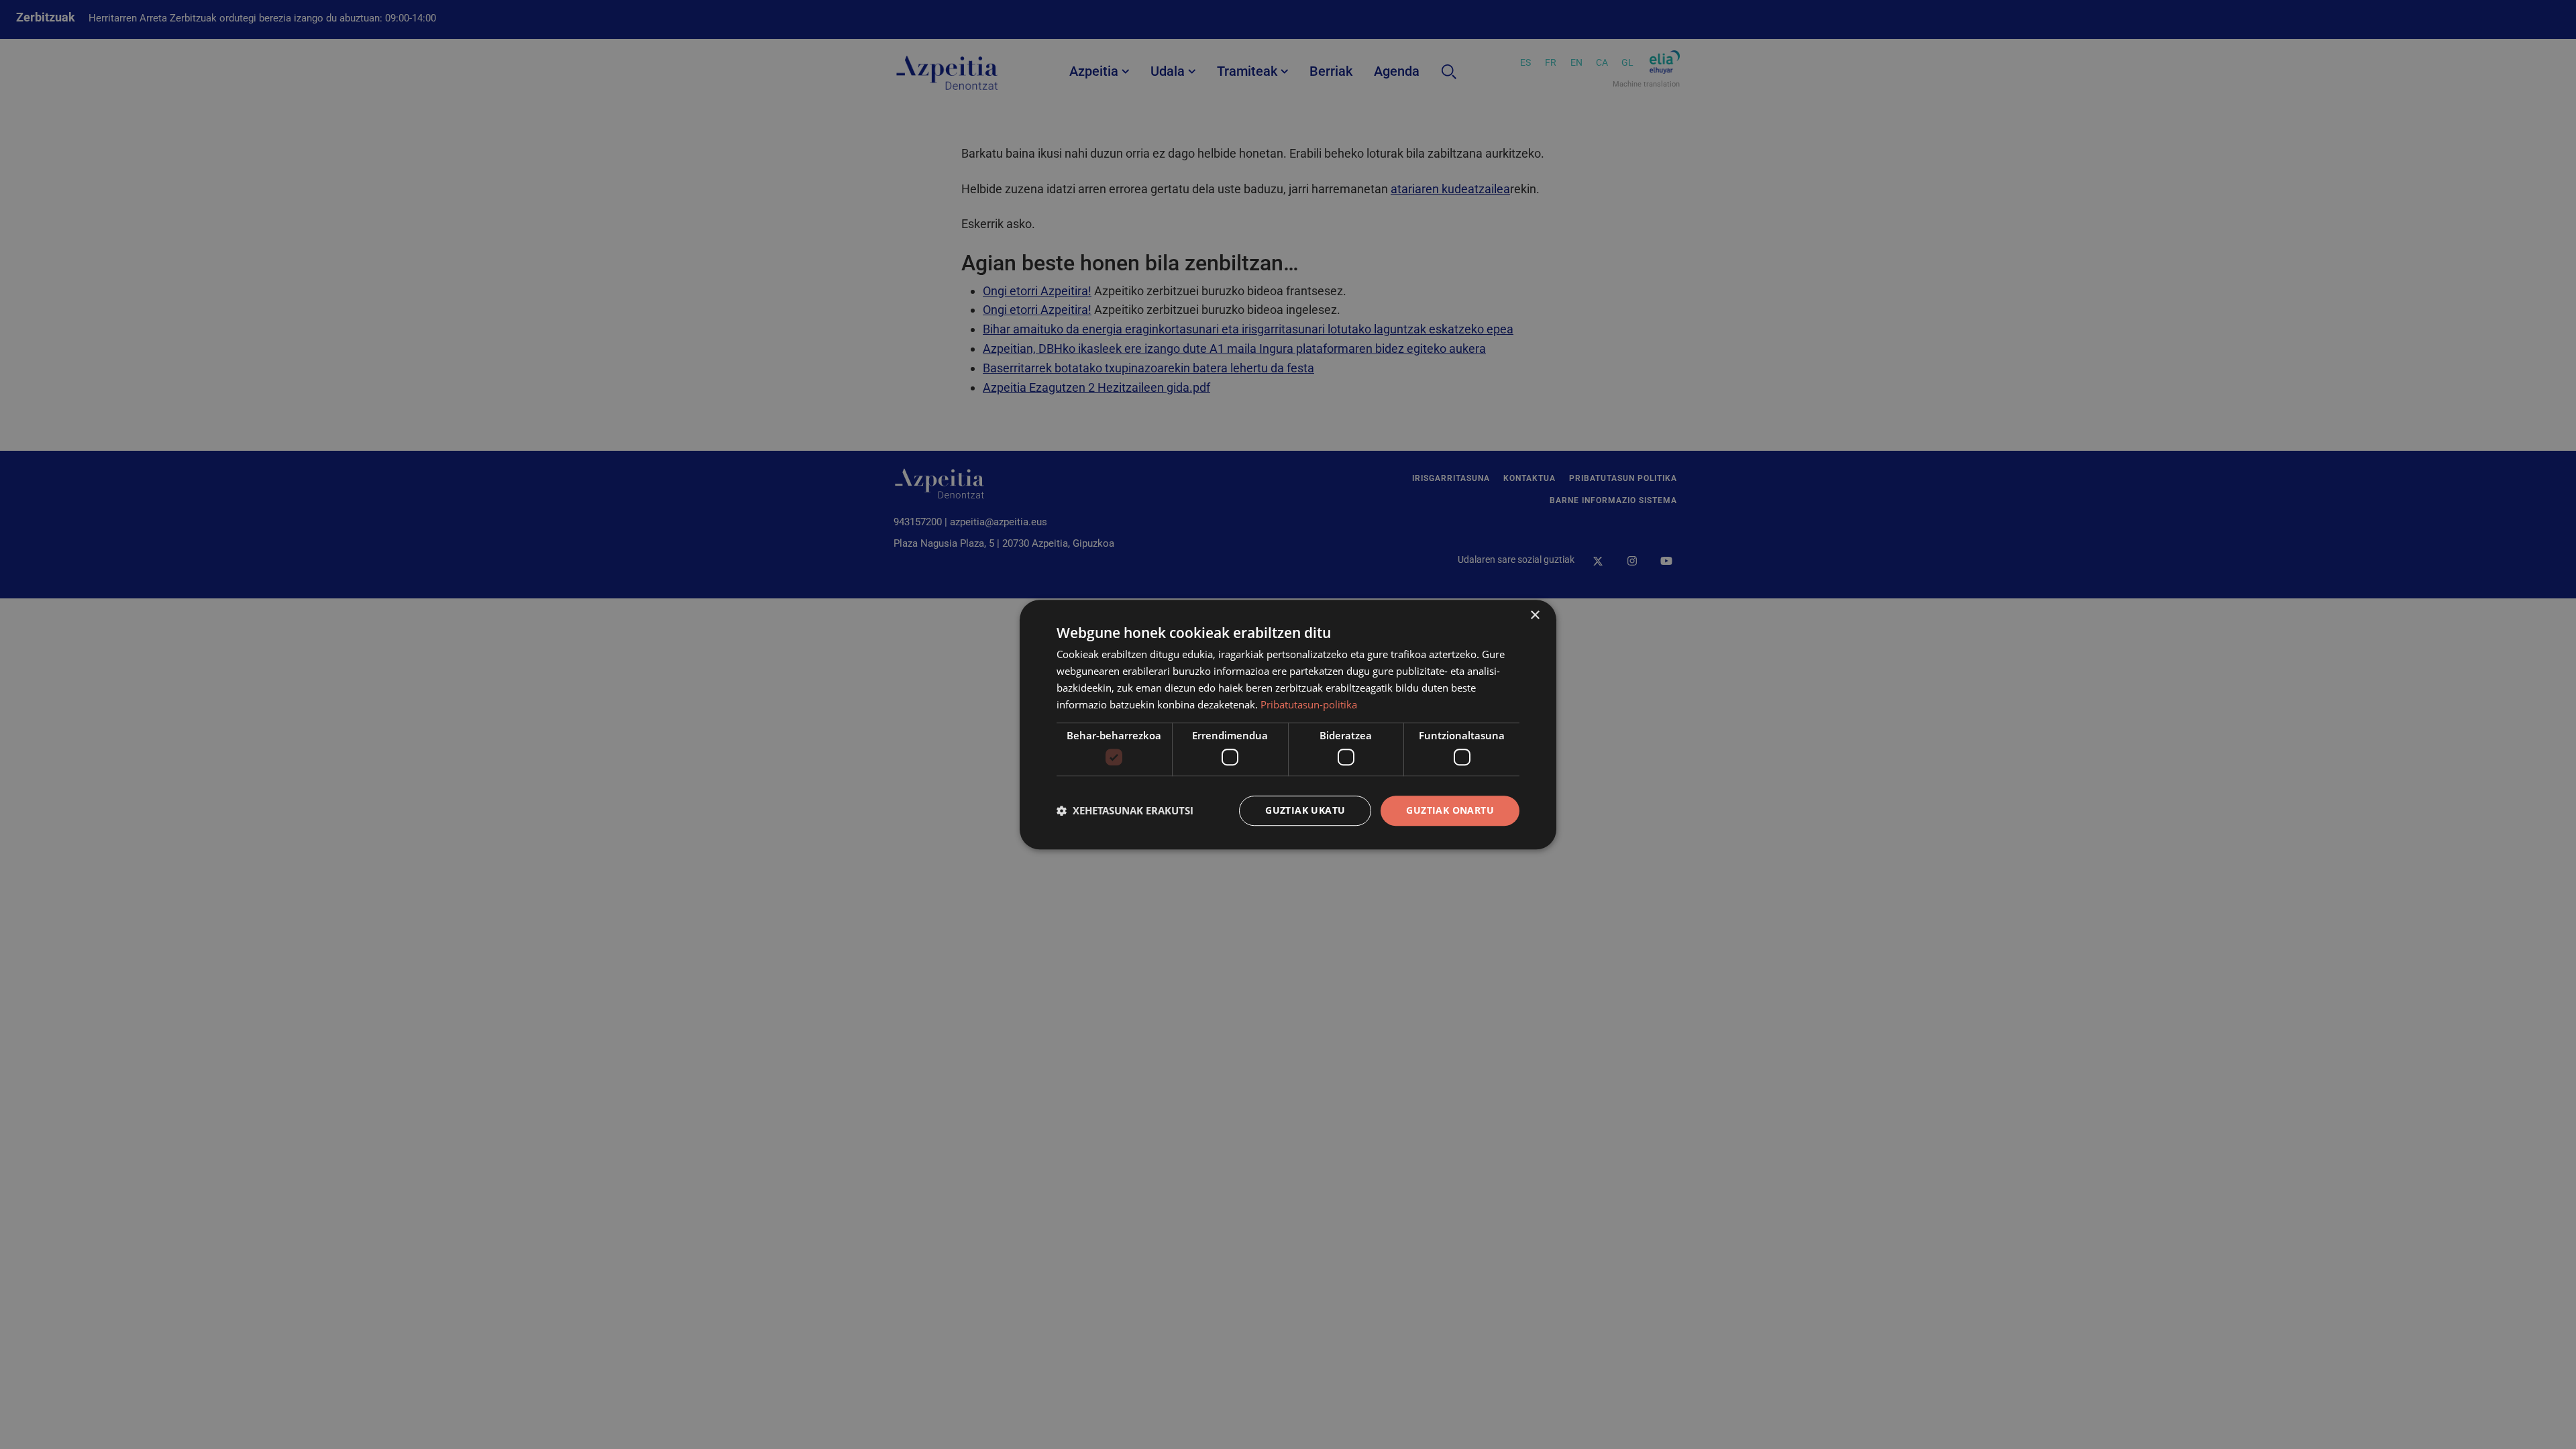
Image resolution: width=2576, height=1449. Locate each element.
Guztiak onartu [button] (1450, 810)
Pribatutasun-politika (1309, 704)
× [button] (1535, 615)
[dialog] (1288, 724)
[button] (1125, 810)
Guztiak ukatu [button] (1305, 810)
